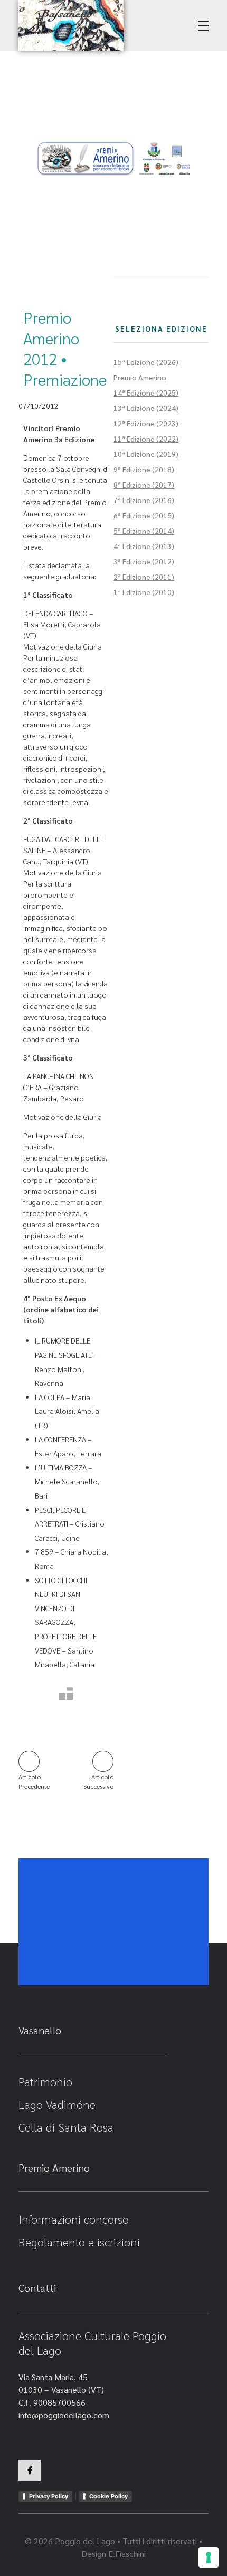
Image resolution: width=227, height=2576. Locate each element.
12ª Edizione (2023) (146, 423)
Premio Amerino (140, 377)
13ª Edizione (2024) (146, 408)
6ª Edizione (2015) (144, 515)
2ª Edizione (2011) (144, 577)
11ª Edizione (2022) (146, 439)
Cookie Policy (108, 2496)
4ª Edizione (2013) (144, 546)
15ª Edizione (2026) (146, 362)
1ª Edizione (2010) (144, 592)
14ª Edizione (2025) (146, 392)
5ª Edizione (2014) (144, 531)
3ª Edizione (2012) (144, 561)
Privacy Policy (49, 2496)
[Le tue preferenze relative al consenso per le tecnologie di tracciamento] (209, 2557)
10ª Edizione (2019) (146, 454)
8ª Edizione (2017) (144, 485)
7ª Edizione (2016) (144, 500)
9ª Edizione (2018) (144, 469)
